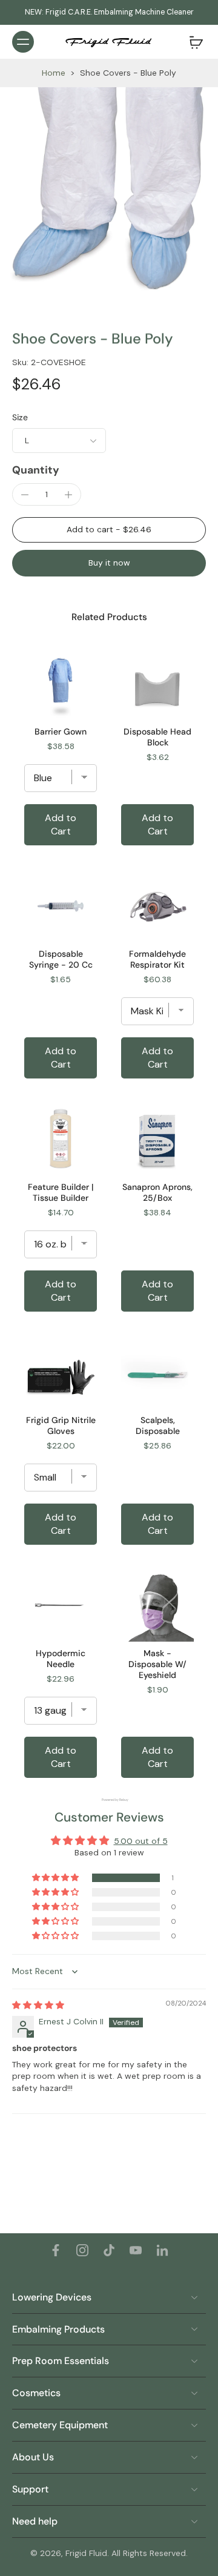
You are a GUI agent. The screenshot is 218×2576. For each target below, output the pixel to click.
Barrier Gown (61, 732)
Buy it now (109, 563)
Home (54, 73)
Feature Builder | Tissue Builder (61, 1192)
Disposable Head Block (157, 737)
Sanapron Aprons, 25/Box (157, 1192)
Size (20, 417)
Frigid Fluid (86, 2553)
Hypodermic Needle (61, 1659)
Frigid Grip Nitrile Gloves (61, 1425)
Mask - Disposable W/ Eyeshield (157, 1664)
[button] (109, 530)
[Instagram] (82, 2250)
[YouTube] (136, 2250)
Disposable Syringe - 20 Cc (61, 959)
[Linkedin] (162, 2250)
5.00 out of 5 (141, 1841)
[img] (38, 2005)
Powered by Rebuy (109, 1800)
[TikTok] (109, 2250)
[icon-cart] (193, 42)
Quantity (36, 470)
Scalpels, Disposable (158, 1425)
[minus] (25, 495)
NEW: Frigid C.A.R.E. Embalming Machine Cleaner (109, 12)
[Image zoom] (109, 196)
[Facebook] (56, 2250)
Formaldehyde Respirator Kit (157, 959)
